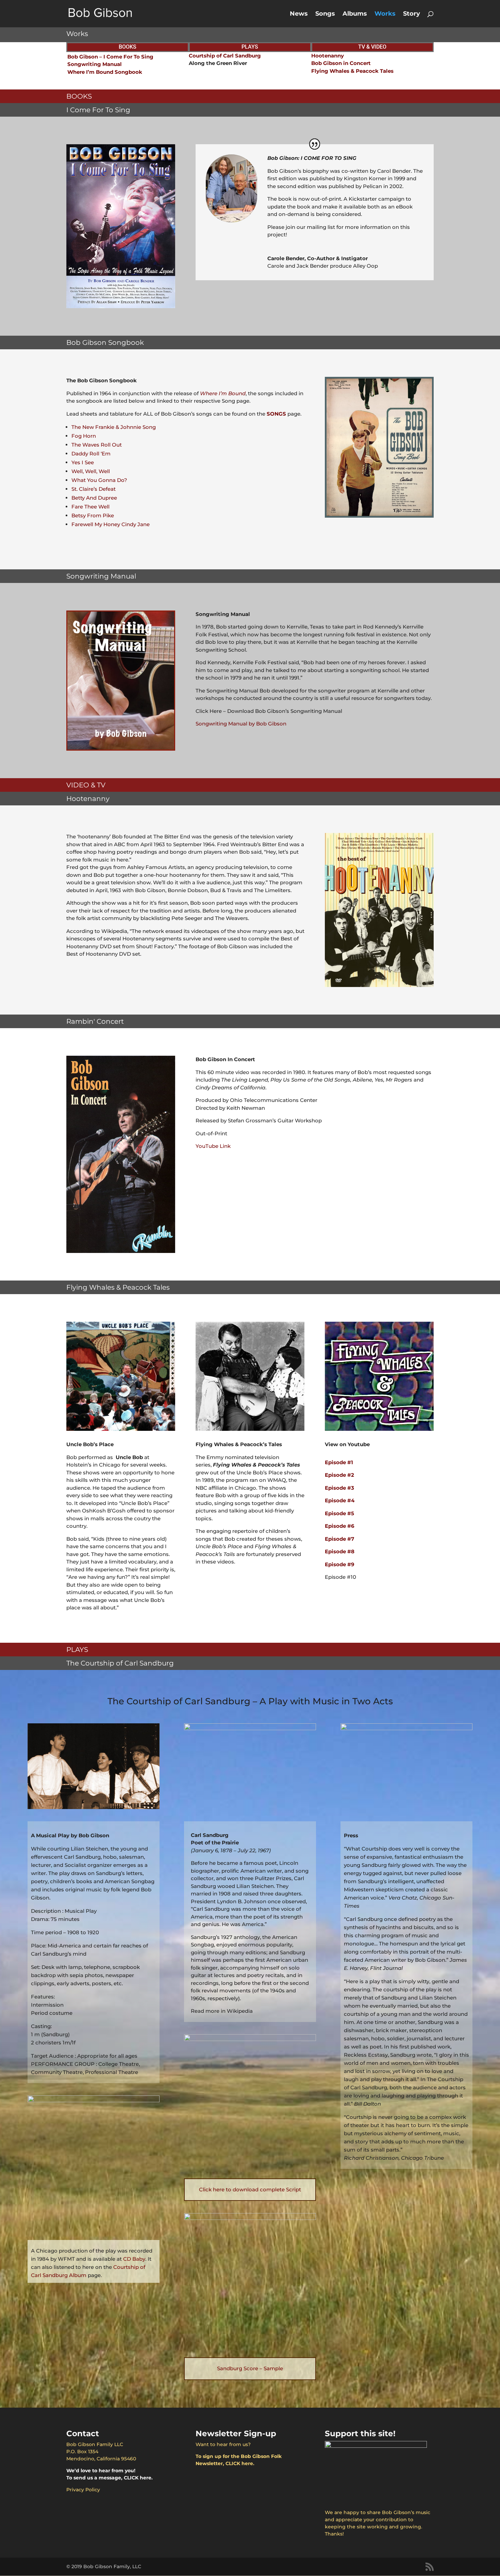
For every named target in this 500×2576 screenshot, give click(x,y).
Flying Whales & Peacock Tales (352, 71)
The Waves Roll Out (97, 445)
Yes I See (83, 462)
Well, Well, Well (91, 471)
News (299, 14)
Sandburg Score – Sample (250, 2368)
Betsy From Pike (93, 515)
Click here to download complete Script (250, 2189)
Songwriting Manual (95, 64)
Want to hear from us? (223, 2444)
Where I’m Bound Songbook (105, 72)
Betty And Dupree (94, 498)
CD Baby (134, 2259)
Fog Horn (84, 436)
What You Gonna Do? (99, 480)
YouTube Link (213, 1146)
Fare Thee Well (90, 507)
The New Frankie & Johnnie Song (114, 427)
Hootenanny (328, 56)
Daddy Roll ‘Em (91, 454)
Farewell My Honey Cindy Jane (111, 524)
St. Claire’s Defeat (94, 489)
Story (412, 14)
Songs (325, 14)
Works (385, 14)
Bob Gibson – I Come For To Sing (110, 57)
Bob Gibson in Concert (341, 63)
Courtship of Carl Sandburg (225, 56)
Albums (355, 14)
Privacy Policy (83, 2490)
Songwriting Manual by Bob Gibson (241, 724)
